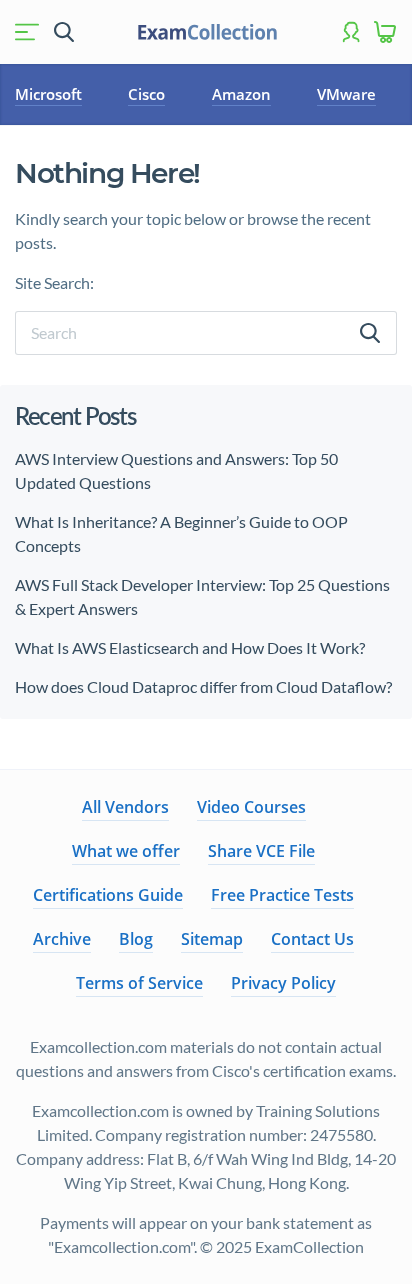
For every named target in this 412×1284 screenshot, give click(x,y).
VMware (346, 94)
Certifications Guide (108, 895)
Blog (136, 939)
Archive (62, 939)
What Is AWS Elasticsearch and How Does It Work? (190, 647)
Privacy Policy (283, 983)
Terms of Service (139, 983)
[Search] (370, 333)
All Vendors (125, 807)
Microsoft (48, 94)
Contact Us (312, 939)
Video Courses (251, 807)
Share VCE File (261, 851)
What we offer (126, 851)
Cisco (146, 94)
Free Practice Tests (282, 895)
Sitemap (212, 939)
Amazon (241, 94)
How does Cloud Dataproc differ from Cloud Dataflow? (203, 686)
